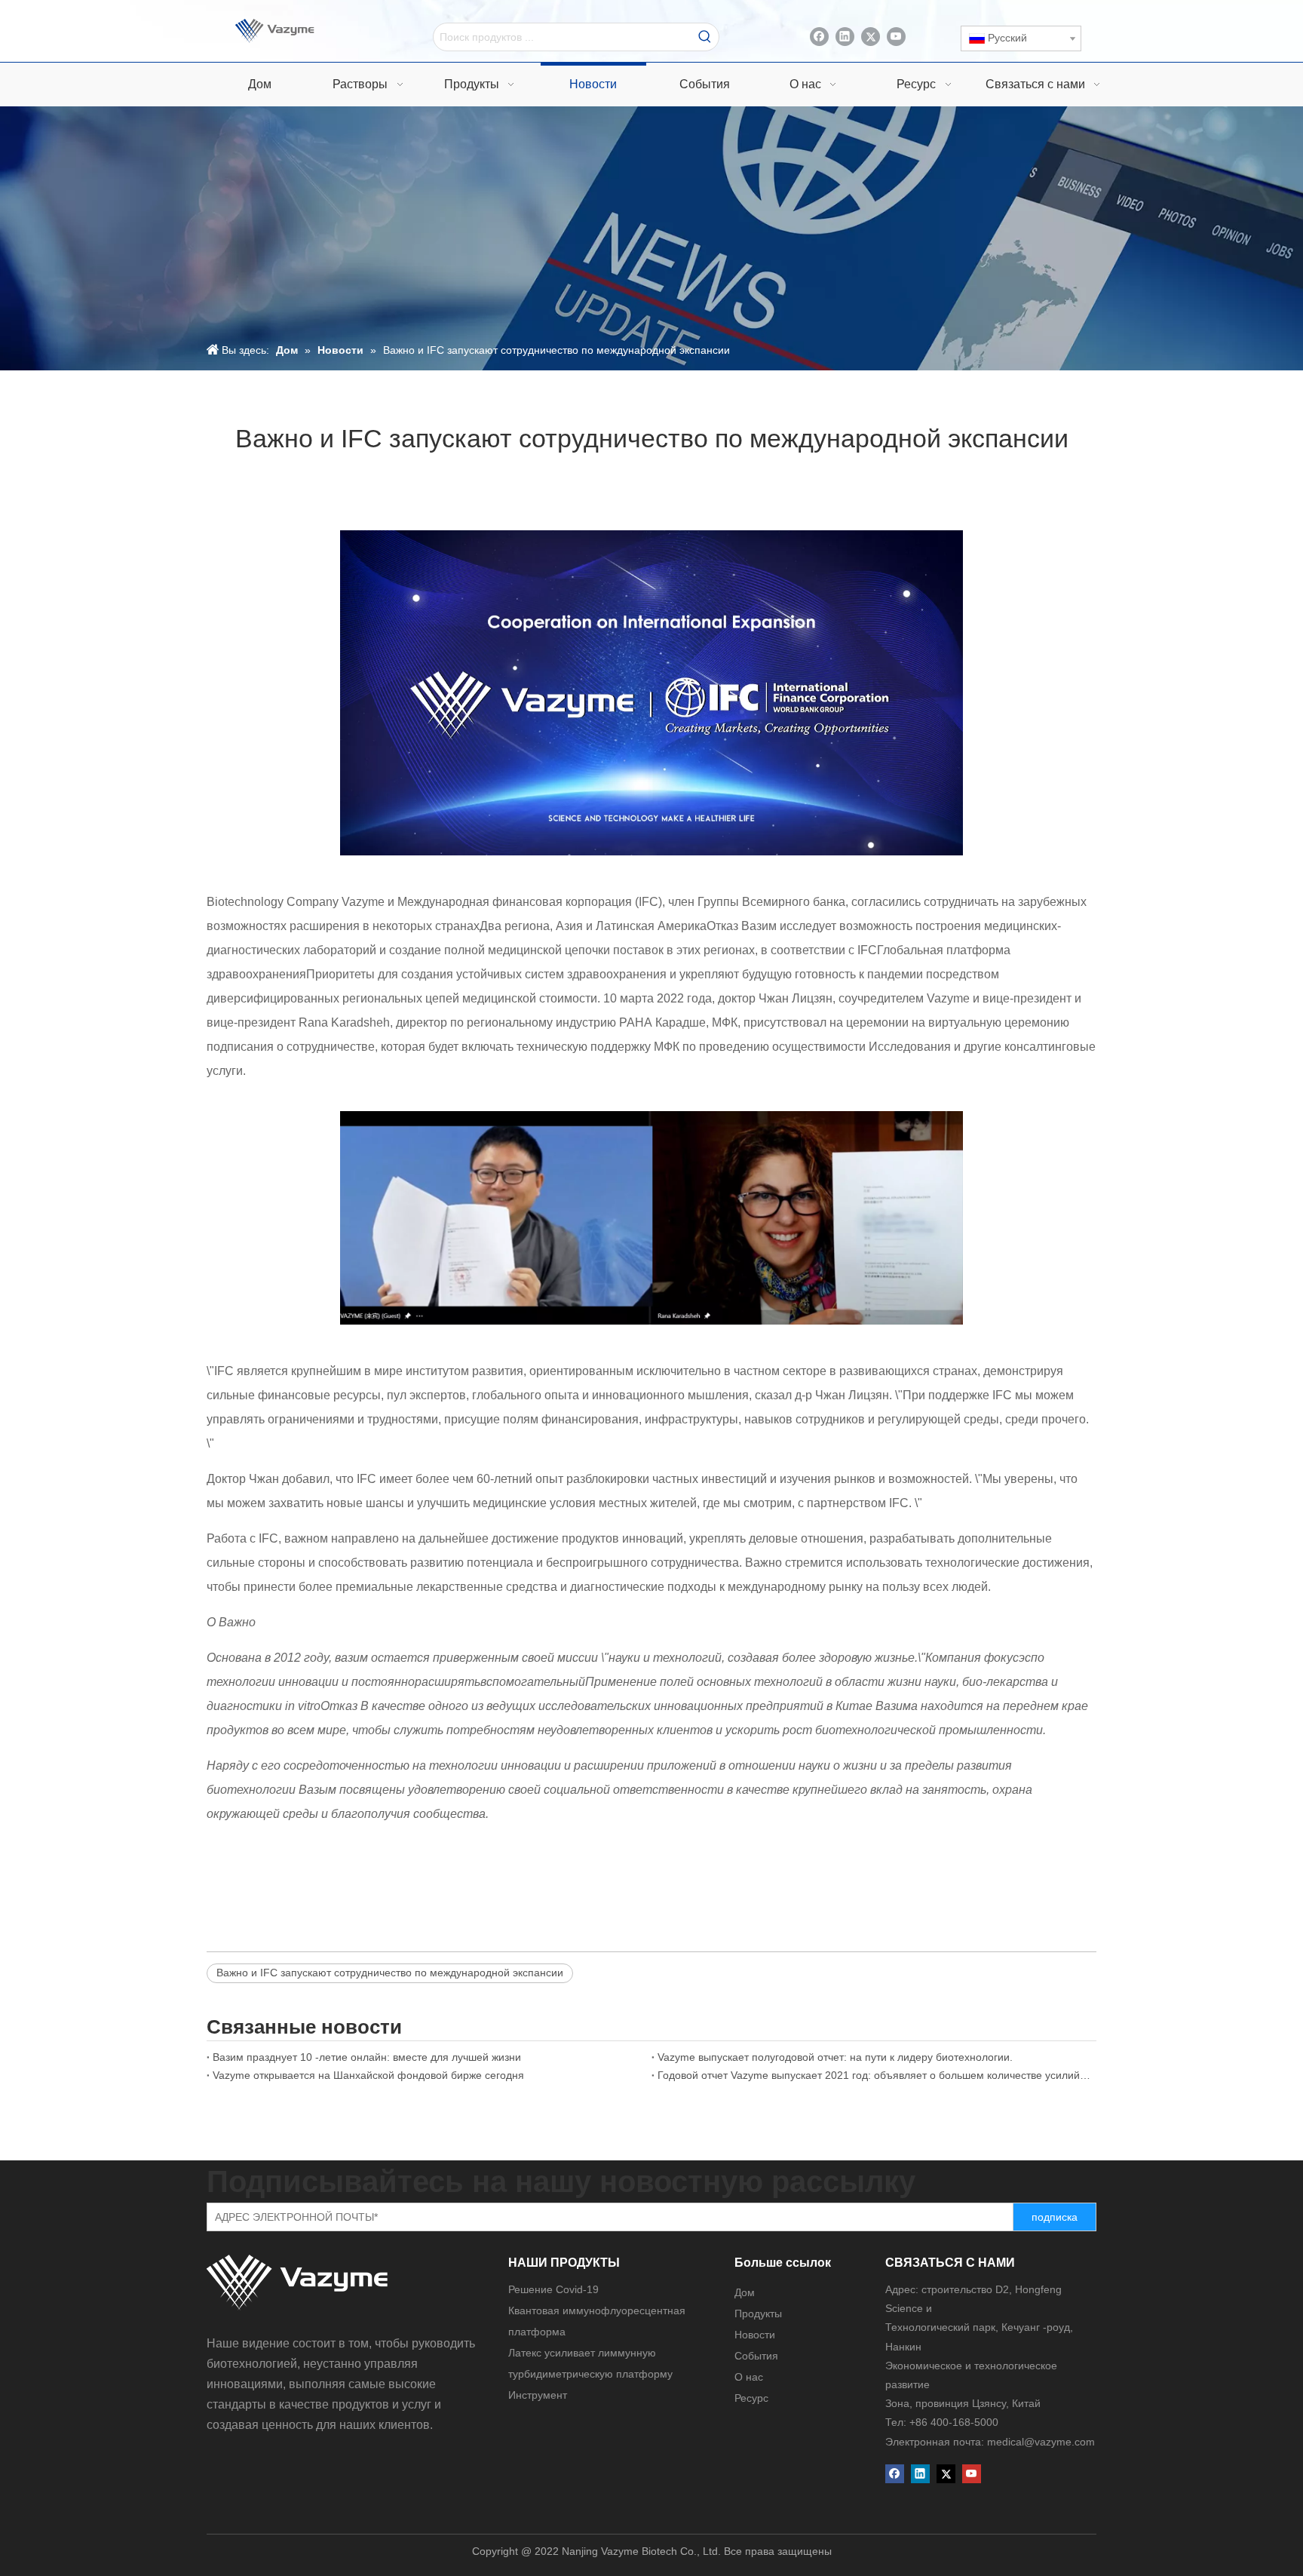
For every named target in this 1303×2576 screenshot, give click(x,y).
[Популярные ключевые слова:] (705, 37)
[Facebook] (819, 37)
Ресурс (751, 2398)
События (756, 2356)
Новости (755, 2335)
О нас (749, 2377)
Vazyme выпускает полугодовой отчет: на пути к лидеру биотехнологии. (835, 2057)
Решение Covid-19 (553, 2289)
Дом (745, 2292)
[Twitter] (871, 37)
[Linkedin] (845, 37)
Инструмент (538, 2395)
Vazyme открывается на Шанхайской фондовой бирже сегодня (368, 2075)
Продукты (758, 2313)
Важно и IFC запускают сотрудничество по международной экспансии (390, 1973)
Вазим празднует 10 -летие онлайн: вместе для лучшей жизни (367, 2057)
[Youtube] (896, 37)
